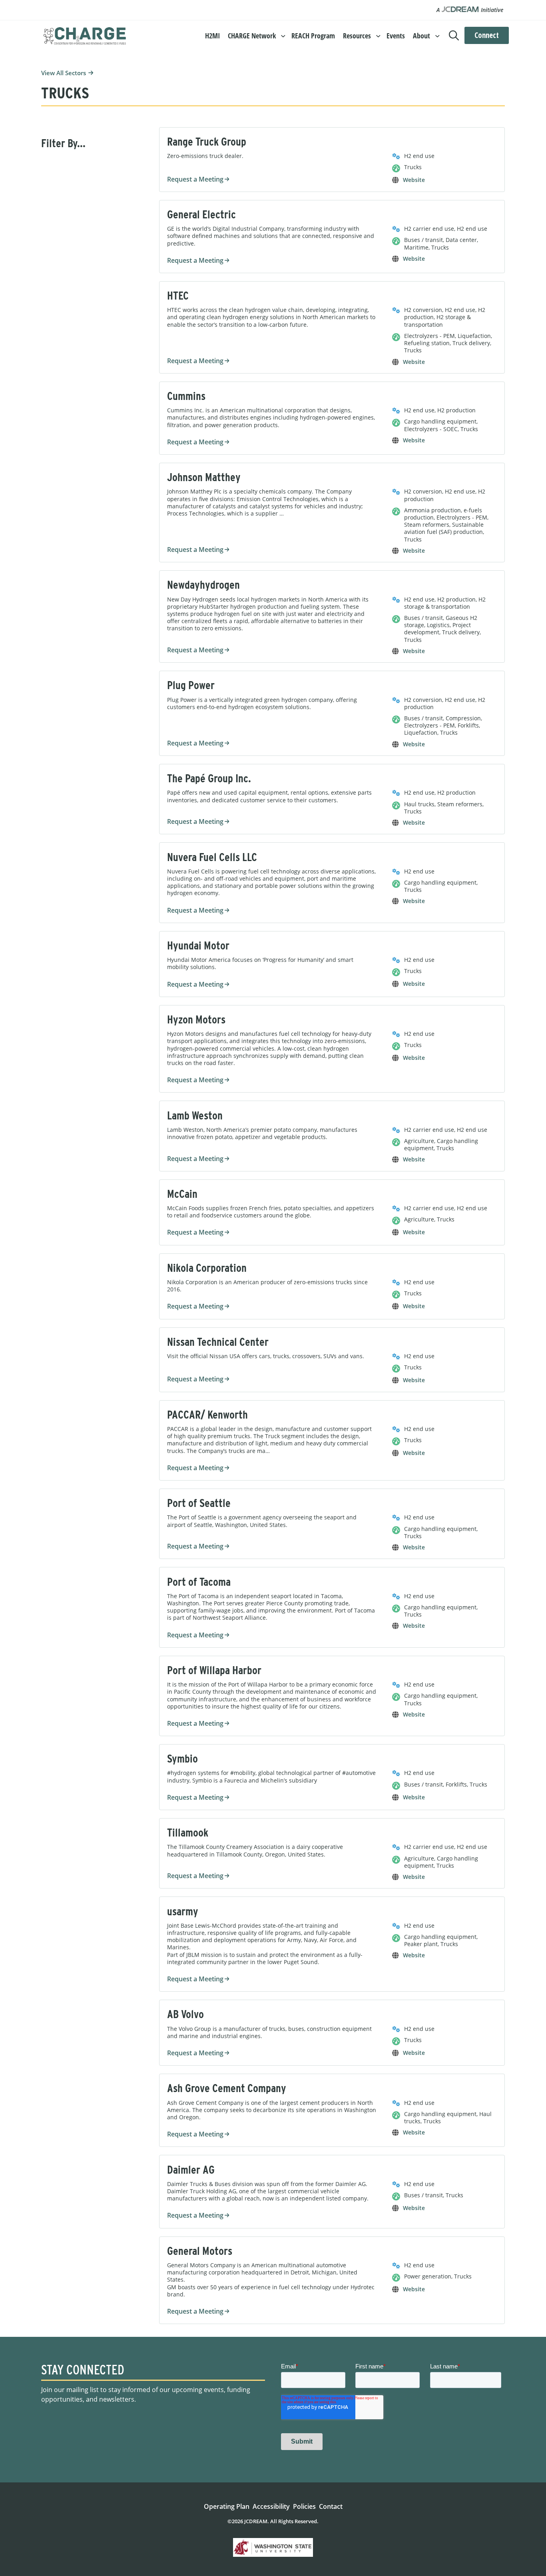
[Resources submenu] (378, 35)
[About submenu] (437, 35)
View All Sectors (64, 73)
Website (414, 180)
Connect (487, 35)
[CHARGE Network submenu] (283, 35)
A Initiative (470, 10)
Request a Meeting (195, 179)
